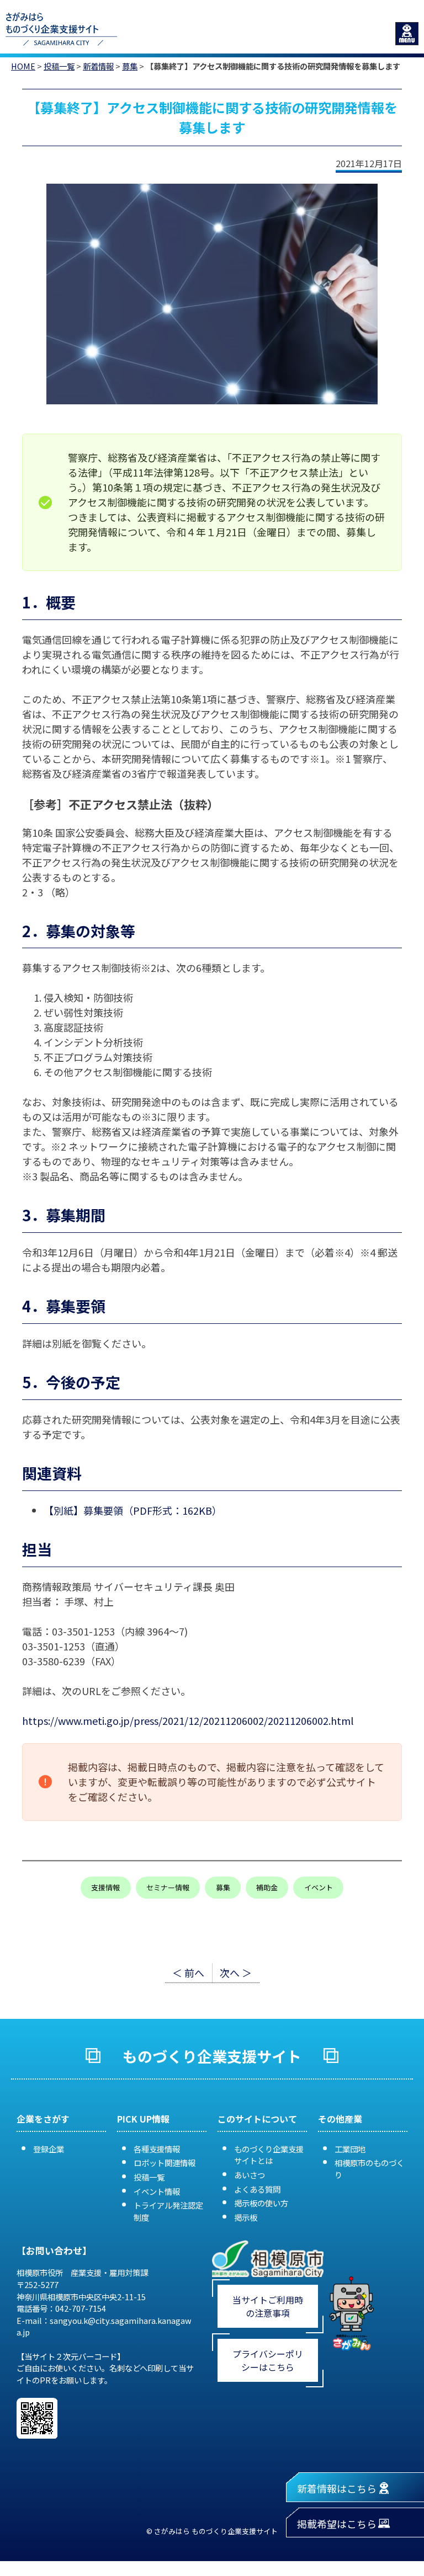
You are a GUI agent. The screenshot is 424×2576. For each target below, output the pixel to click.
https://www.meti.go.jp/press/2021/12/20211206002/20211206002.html (188, 1720)
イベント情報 (157, 2191)
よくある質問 (257, 2189)
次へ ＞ (236, 1973)
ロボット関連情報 (165, 2163)
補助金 (267, 1887)
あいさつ (250, 2175)
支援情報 (105, 1887)
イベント (319, 1887)
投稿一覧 (59, 66)
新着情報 (98, 66)
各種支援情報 (157, 2149)
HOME (23, 66)
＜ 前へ (188, 1973)
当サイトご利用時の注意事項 (268, 2306)
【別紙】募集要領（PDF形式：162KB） (133, 1510)
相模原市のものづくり (369, 2169)
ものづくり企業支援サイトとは (269, 2155)
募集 (130, 66)
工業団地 (350, 2149)
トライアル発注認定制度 (168, 2211)
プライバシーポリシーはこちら (268, 2360)
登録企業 (49, 2149)
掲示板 (246, 2217)
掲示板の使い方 (261, 2203)
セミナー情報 (168, 1887)
